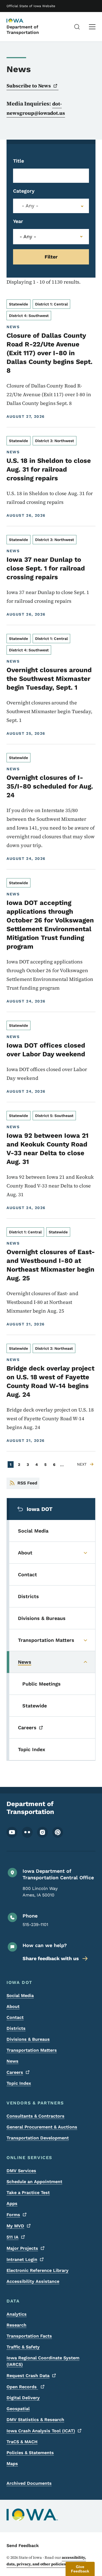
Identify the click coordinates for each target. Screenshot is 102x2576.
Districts (16, 2028)
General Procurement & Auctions (42, 2127)
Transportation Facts (29, 2336)
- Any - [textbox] (30, 206)
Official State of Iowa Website (31, 6)
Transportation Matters (32, 2050)
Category (24, 191)
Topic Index (19, 2083)
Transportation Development (38, 2138)
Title (18, 161)
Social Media (20, 1996)
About (13, 2006)
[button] (80, 2569)
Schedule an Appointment (34, 2182)
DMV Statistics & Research (35, 2420)
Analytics (17, 2314)
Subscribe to (29, 86)
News (13, 2061)
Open (22, 2387)
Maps (12, 2464)
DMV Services (21, 2171)
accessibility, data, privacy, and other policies (46, 2561)
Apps (12, 2203)
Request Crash (28, 2376)
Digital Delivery (23, 2398)
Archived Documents (29, 2483)
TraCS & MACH (22, 2442)
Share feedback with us (51, 1958)
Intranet (22, 2259)
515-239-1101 (35, 1924)
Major (22, 2248)
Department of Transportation (23, 30)
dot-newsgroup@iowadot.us (36, 108)
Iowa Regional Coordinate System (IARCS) (43, 2361)
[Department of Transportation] (20, 21)
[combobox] (51, 206)
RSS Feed (27, 1483)
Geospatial (18, 2409)
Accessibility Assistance (33, 2281)
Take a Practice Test (28, 2193)
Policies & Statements (30, 2453)
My (15, 2226)
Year (18, 221)
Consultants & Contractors (35, 2116)
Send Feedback (23, 2546)
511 (13, 2237)
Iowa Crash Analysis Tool (41, 2431)
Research (16, 2325)
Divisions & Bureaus (28, 2039)
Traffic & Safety (23, 2347)
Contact (15, 2017)
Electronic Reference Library (38, 2270)
